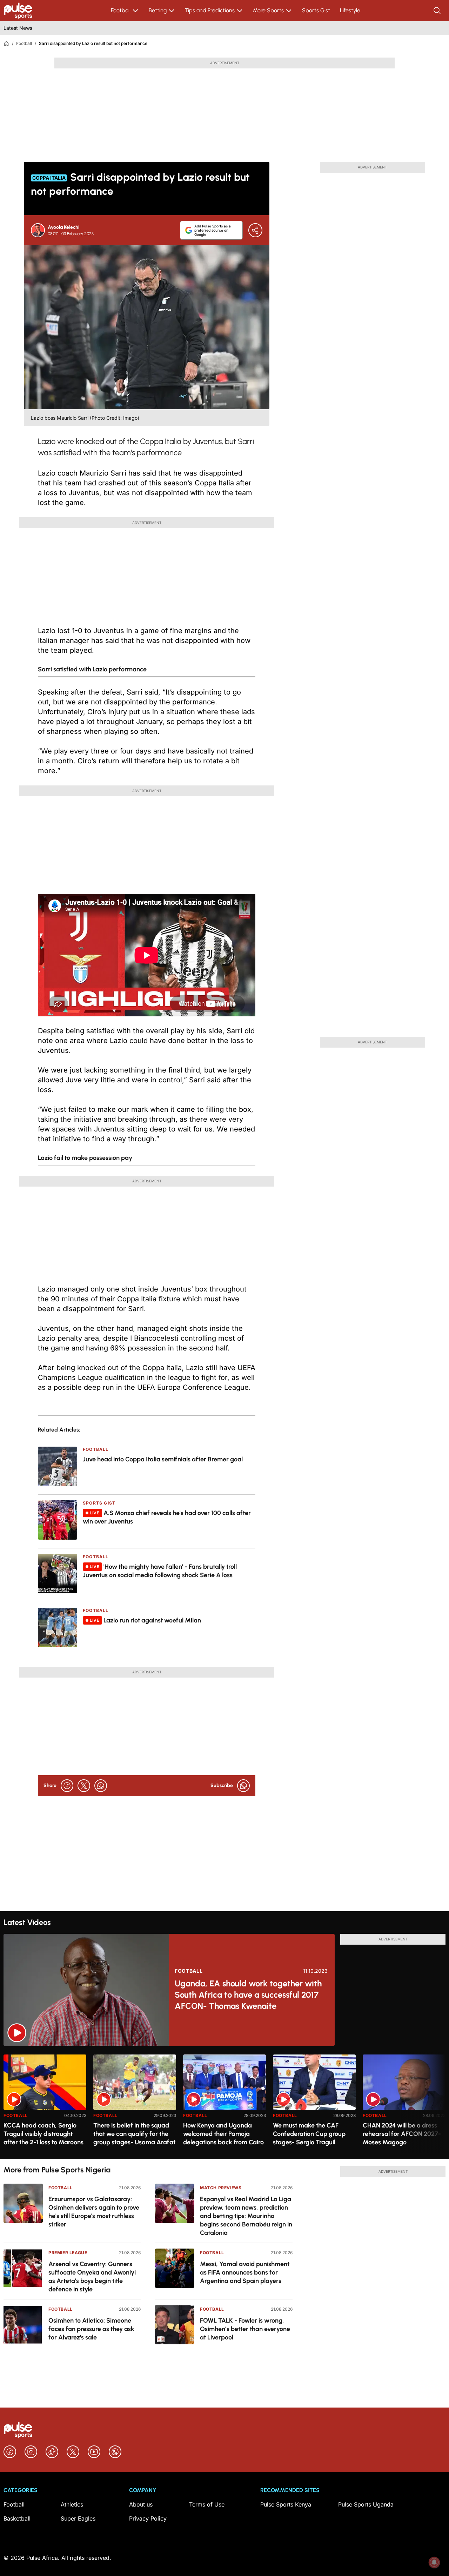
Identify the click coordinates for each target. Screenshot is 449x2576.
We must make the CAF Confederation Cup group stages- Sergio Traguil (309, 2134)
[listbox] (224, 2102)
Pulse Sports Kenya (286, 2504)
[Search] (438, 11)
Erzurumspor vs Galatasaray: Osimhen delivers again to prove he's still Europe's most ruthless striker (94, 2212)
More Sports (268, 10)
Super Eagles (78, 2518)
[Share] (255, 230)
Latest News (18, 28)
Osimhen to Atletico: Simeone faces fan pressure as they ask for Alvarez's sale (91, 2329)
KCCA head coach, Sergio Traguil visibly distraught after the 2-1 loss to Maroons (43, 2134)
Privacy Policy (148, 2518)
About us (141, 2504)
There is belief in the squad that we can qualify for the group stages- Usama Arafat (134, 2134)
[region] (224, 2102)
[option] (45, 2104)
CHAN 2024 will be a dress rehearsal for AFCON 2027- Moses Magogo (402, 2134)
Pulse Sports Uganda (366, 2504)
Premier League (68, 2253)
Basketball (17, 2518)
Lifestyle (350, 10)
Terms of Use (207, 2504)
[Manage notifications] (434, 2562)
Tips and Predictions (210, 10)
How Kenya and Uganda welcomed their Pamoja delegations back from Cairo (223, 2134)
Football (121, 10)
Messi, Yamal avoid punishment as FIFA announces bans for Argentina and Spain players (245, 2272)
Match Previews (221, 2188)
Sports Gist (316, 10)
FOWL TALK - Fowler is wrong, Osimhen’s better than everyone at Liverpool (245, 2329)
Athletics (72, 2504)
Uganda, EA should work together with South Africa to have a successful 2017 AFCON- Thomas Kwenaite (248, 1995)
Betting (158, 10)
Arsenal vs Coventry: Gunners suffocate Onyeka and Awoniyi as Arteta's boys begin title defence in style (92, 2277)
